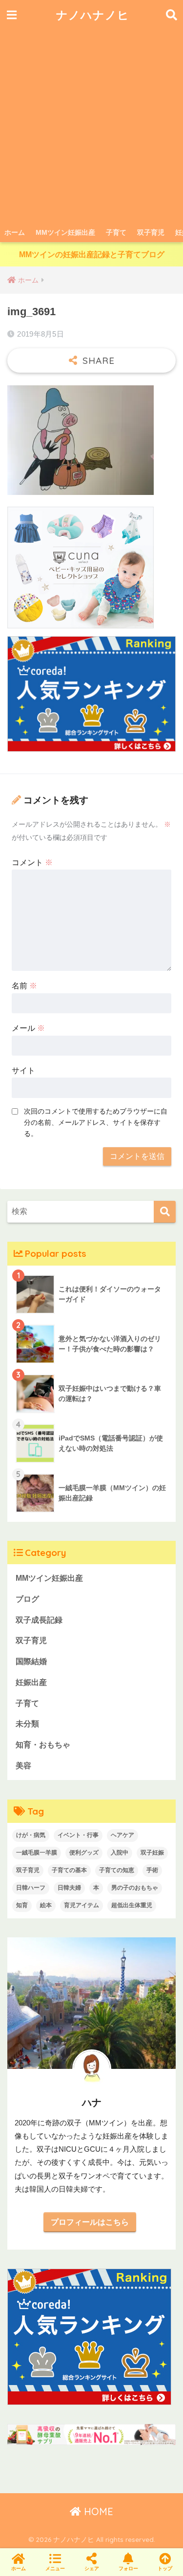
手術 (152, 1870)
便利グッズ (84, 1853)
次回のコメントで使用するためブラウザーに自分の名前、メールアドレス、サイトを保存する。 (96, 1122)
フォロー (128, 2568)
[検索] (165, 1212)
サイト (23, 1070)
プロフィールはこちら (90, 2222)
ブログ (27, 1599)
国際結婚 (31, 1661)
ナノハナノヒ (93, 15)
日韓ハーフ (31, 1888)
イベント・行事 (78, 1835)
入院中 (120, 1853)
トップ (165, 2568)
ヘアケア (122, 1835)
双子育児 (151, 232)
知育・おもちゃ (43, 1745)
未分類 (27, 1724)
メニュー (55, 2568)
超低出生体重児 (132, 1905)
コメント (32, 862)
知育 (22, 1905)
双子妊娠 (152, 1853)
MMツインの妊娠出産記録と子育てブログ (92, 255)
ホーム (15, 232)
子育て (116, 232)
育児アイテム (81, 1905)
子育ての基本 (69, 1870)
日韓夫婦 (69, 1888)
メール (28, 1028)
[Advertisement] (91, 126)
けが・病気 (31, 1835)
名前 (24, 986)
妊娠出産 (31, 1682)
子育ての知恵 (117, 1870)
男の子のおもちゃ (135, 1888)
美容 (23, 1766)
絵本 (46, 1905)
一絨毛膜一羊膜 (37, 1853)
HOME (97, 2511)
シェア (92, 2568)
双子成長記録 (39, 1620)
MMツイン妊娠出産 (65, 232)
